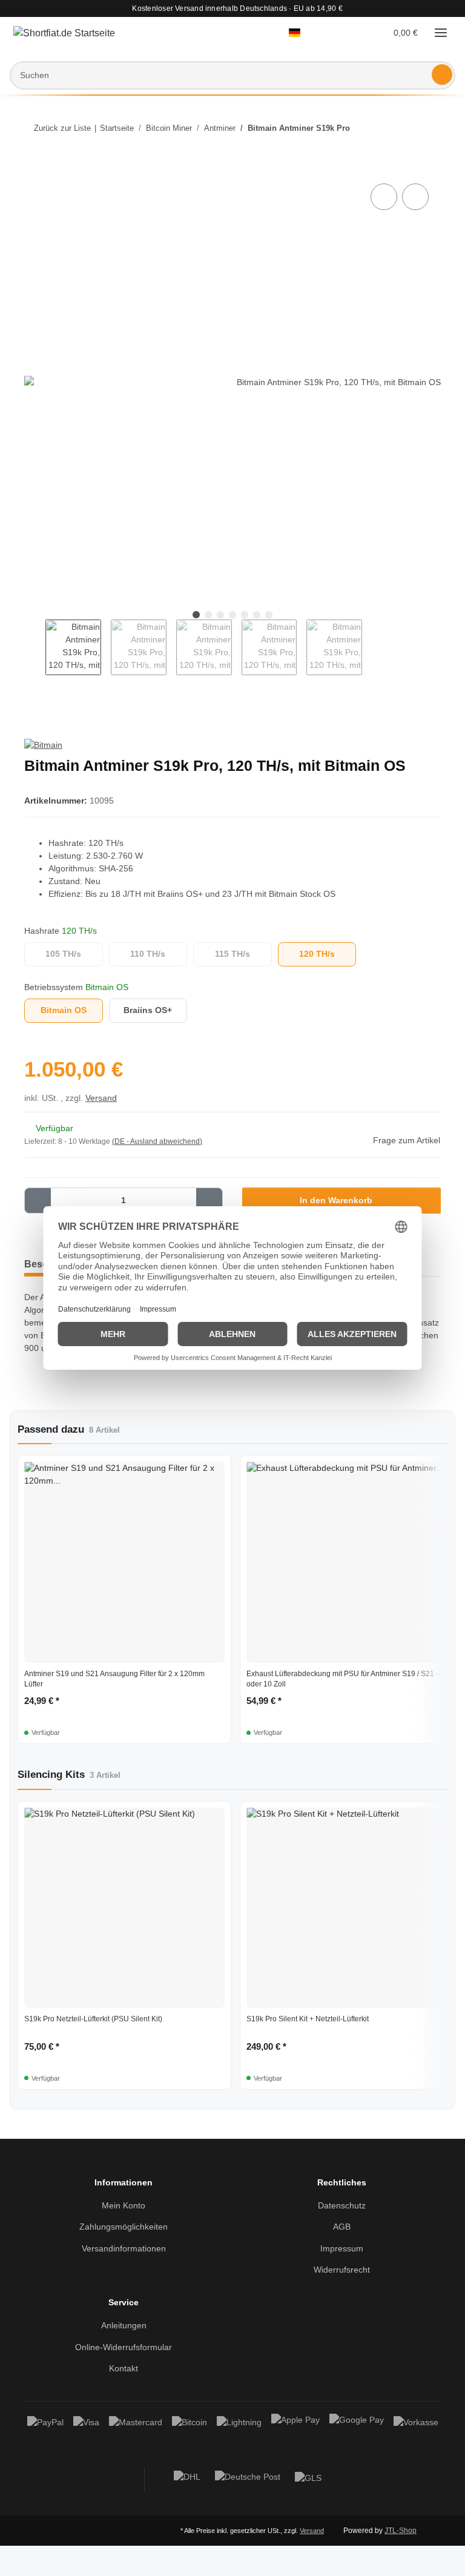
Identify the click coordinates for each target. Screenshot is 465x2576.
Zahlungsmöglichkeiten (124, 2228)
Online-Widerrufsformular (124, 2349)
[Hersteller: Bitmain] (45, 746)
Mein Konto (124, 2207)
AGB (341, 2228)
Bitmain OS (72, 1011)
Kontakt (124, 2370)
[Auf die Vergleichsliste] (384, 197)
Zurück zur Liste (62, 128)
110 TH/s (159, 955)
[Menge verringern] (38, 1202)
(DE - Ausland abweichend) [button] (160, 1143)
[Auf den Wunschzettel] (415, 197)
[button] (301, 33)
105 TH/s (74, 955)
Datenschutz (341, 2207)
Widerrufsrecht (341, 2271)
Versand (104, 1099)
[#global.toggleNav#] (441, 33)
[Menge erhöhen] (209, 1202)
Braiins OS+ (156, 1011)
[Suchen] (442, 74)
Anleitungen (124, 2327)
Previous (35, 648)
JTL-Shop (402, 2561)
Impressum (341, 2250)
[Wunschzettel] (355, 33)
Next (373, 648)
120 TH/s (328, 955)
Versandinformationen (124, 2250)
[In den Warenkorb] (34, 168)
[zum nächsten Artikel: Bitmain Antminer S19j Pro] (428, 128)
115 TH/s (243, 955)
